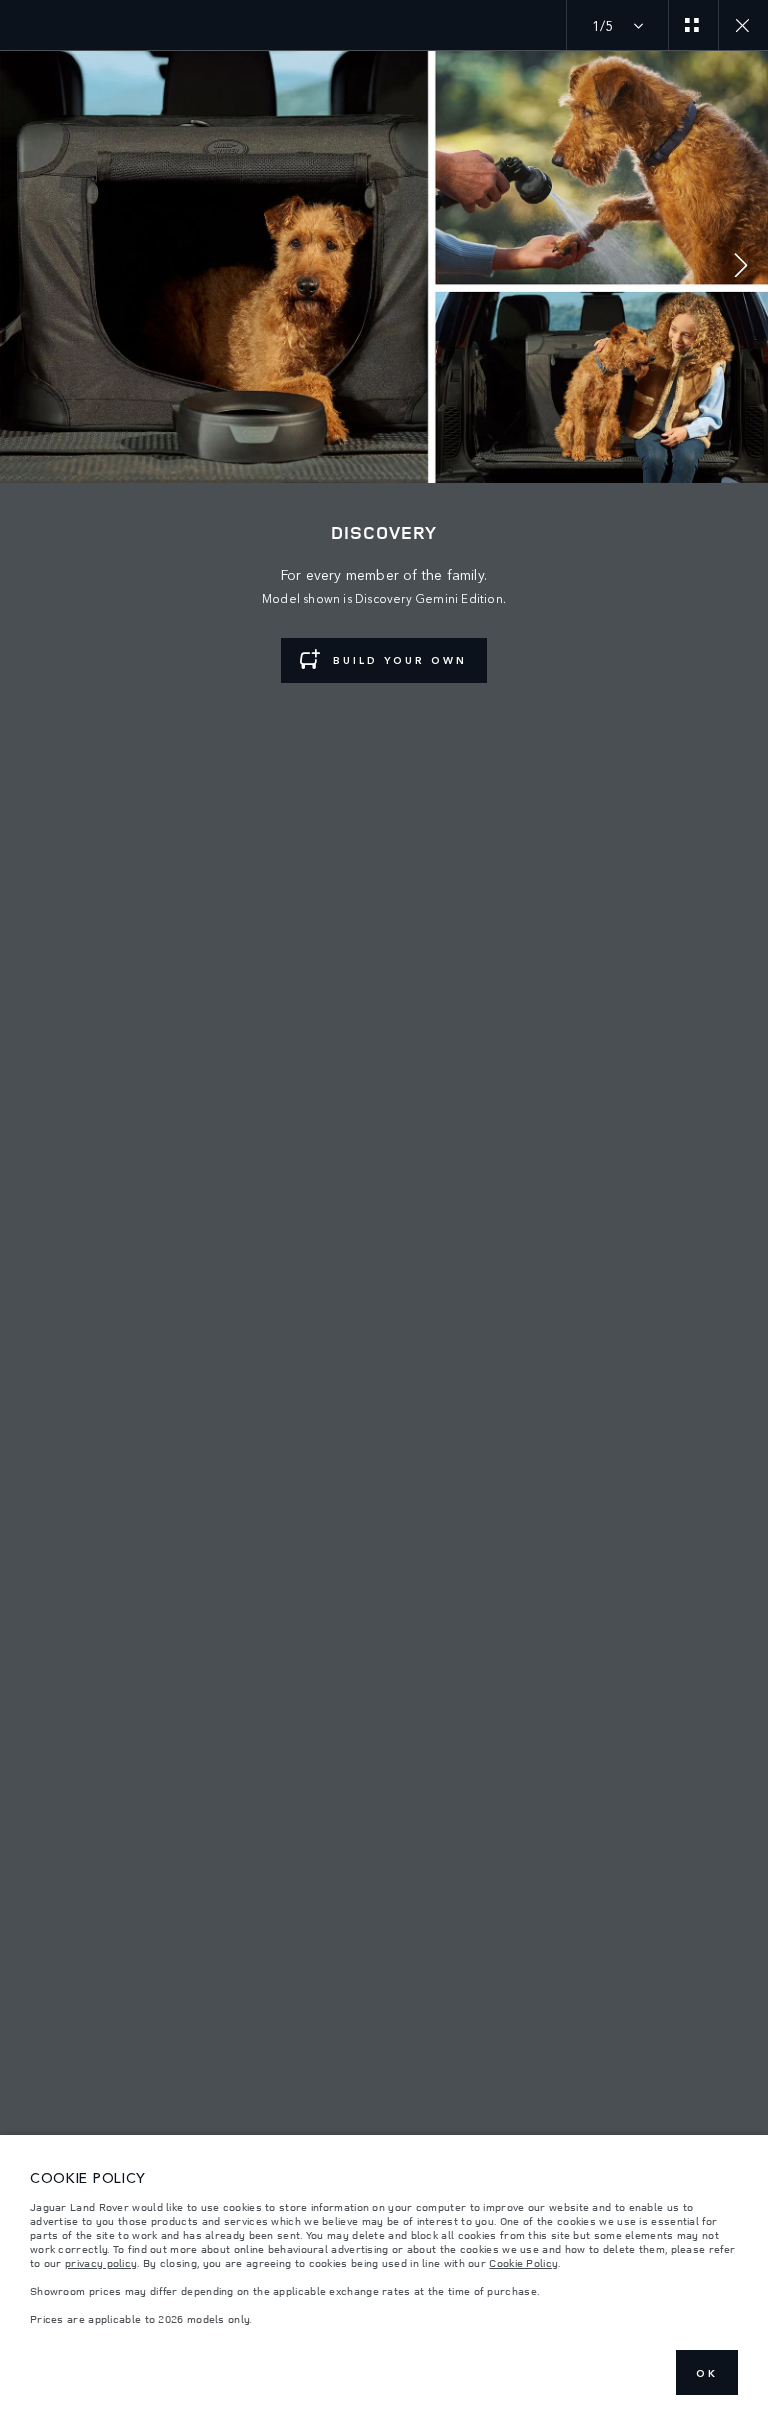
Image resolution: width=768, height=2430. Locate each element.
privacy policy (101, 2263)
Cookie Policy (523, 2263)
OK (707, 2373)
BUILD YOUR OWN (400, 660)
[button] (741, 267)
